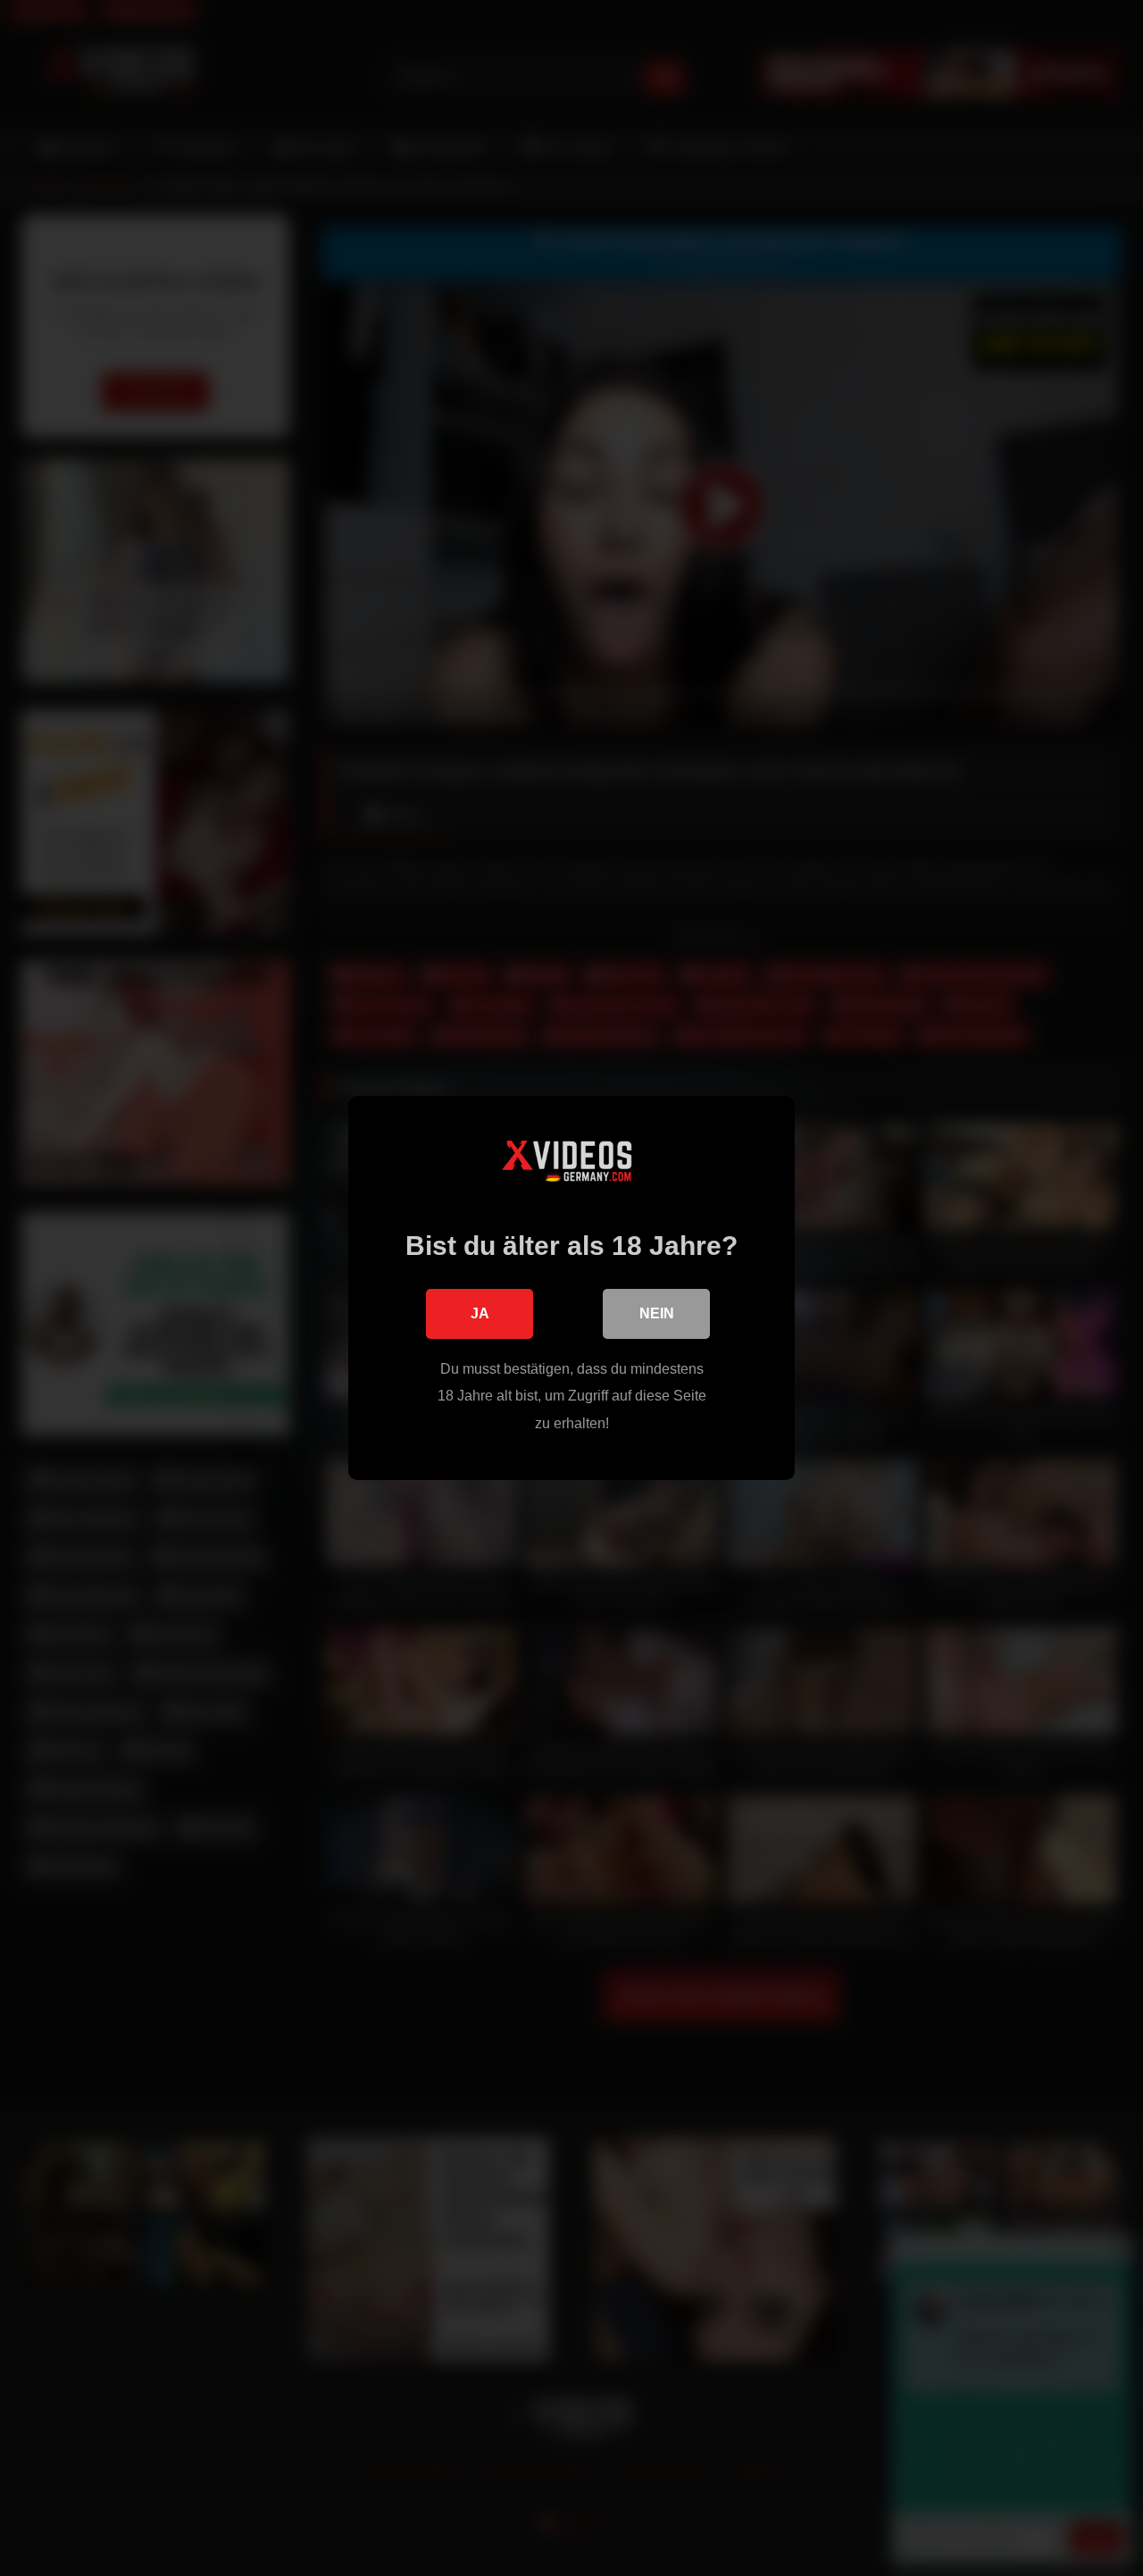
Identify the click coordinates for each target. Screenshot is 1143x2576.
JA (480, 1313)
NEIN (657, 1313)
